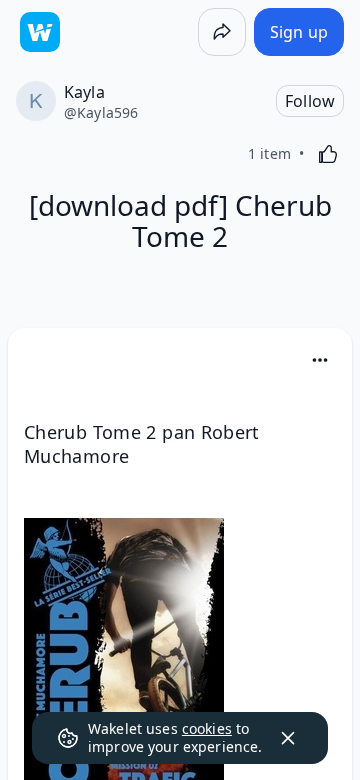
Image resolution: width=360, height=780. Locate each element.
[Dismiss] (288, 738)
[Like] (328, 154)
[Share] (222, 32)
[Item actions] (320, 360)
